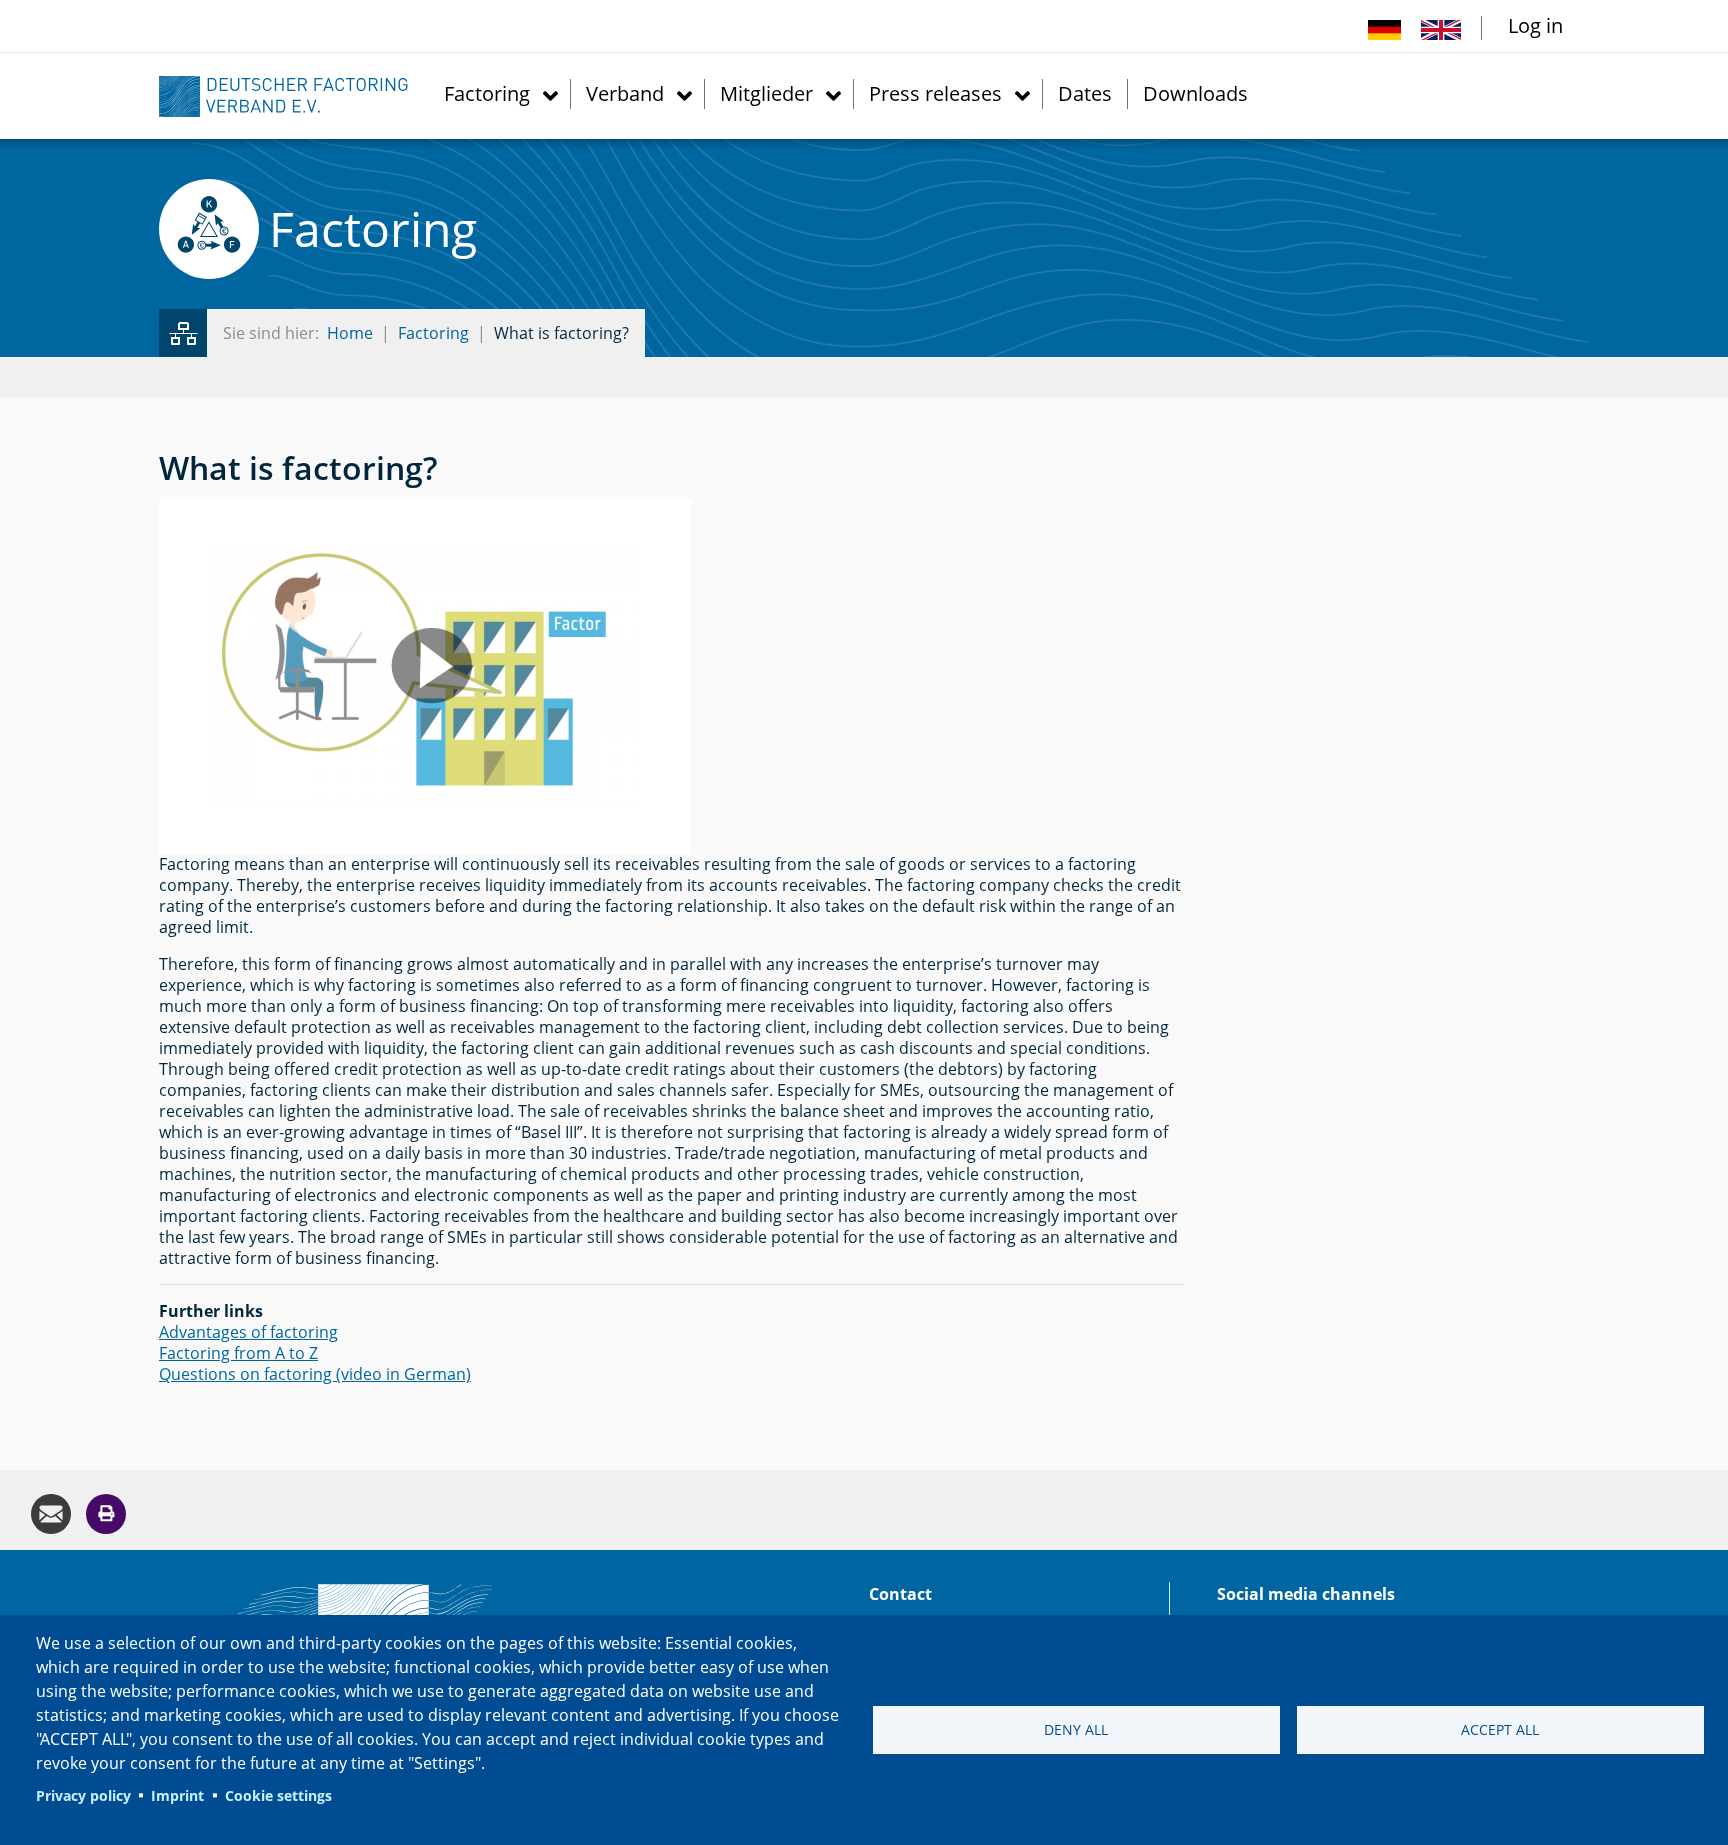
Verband (625, 92)
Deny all (1076, 1729)
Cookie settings (278, 1795)
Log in (1535, 25)
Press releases (935, 92)
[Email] (51, 1513)
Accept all (1500, 1729)
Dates (1085, 92)
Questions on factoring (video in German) (315, 1374)
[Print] (106, 1513)
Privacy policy (83, 1795)
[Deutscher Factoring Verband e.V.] (294, 95)
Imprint (177, 1795)
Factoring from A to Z (238, 1353)
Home (350, 333)
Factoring (487, 92)
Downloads (1195, 92)
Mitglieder (766, 92)
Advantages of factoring (248, 1332)
